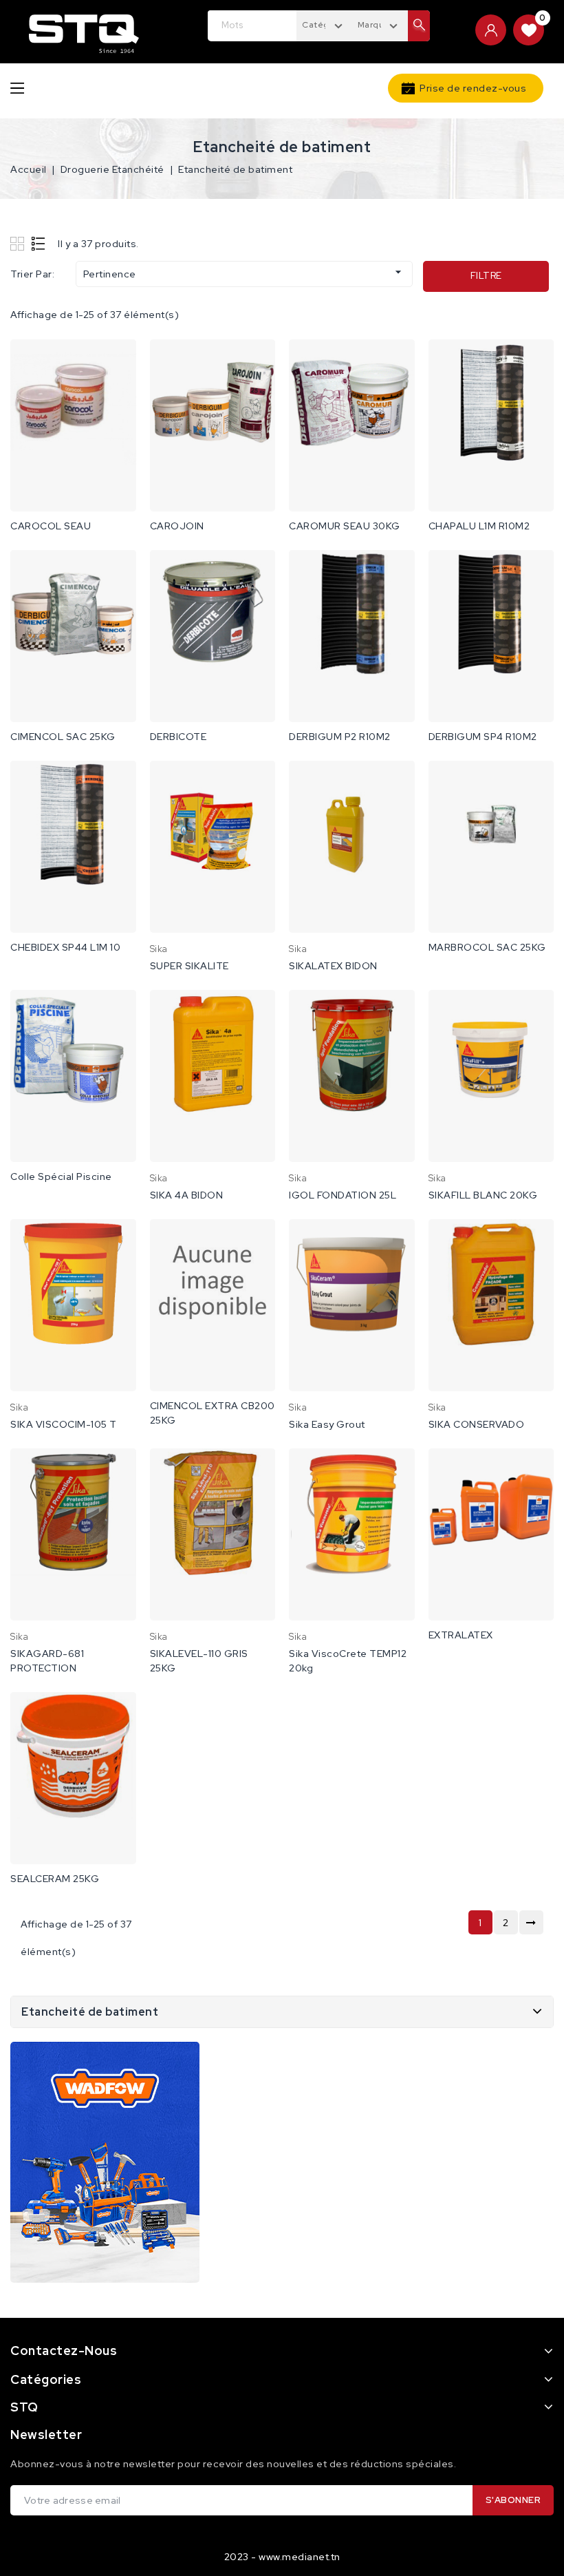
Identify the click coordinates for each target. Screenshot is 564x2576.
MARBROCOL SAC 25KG (487, 947)
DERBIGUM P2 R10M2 (340, 737)
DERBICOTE (178, 737)
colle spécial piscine (61, 1176)
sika (159, 949)
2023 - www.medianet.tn (282, 2557)
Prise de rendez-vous (473, 88)
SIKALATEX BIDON (333, 966)
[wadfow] (105, 2162)
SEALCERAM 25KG (55, 1879)
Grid (19, 243)
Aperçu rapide (117, 364)
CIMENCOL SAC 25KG (63, 737)
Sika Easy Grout (327, 1424)
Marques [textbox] (376, 25)
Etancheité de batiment (90, 2012)
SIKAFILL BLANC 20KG (483, 1195)
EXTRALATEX (461, 1635)
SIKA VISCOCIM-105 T (64, 1424)
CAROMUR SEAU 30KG (345, 526)
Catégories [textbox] (326, 25)
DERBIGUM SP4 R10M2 (483, 737)
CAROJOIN (177, 526)
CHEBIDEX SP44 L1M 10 (65, 947)
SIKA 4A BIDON (187, 1195)
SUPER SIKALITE (189, 966)
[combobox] (324, 24)
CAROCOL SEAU (51, 526)
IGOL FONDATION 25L (343, 1195)
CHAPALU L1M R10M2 (479, 526)
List (39, 243)
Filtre (486, 276)
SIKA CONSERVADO (477, 1424)
